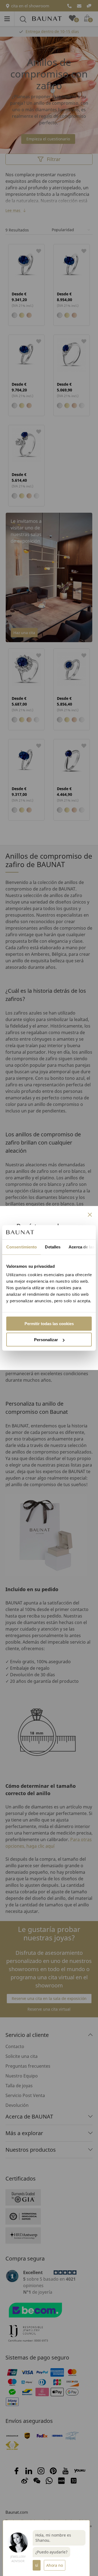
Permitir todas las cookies (49, 1324)
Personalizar (46, 1340)
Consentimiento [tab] (22, 1247)
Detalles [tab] (53, 1247)
